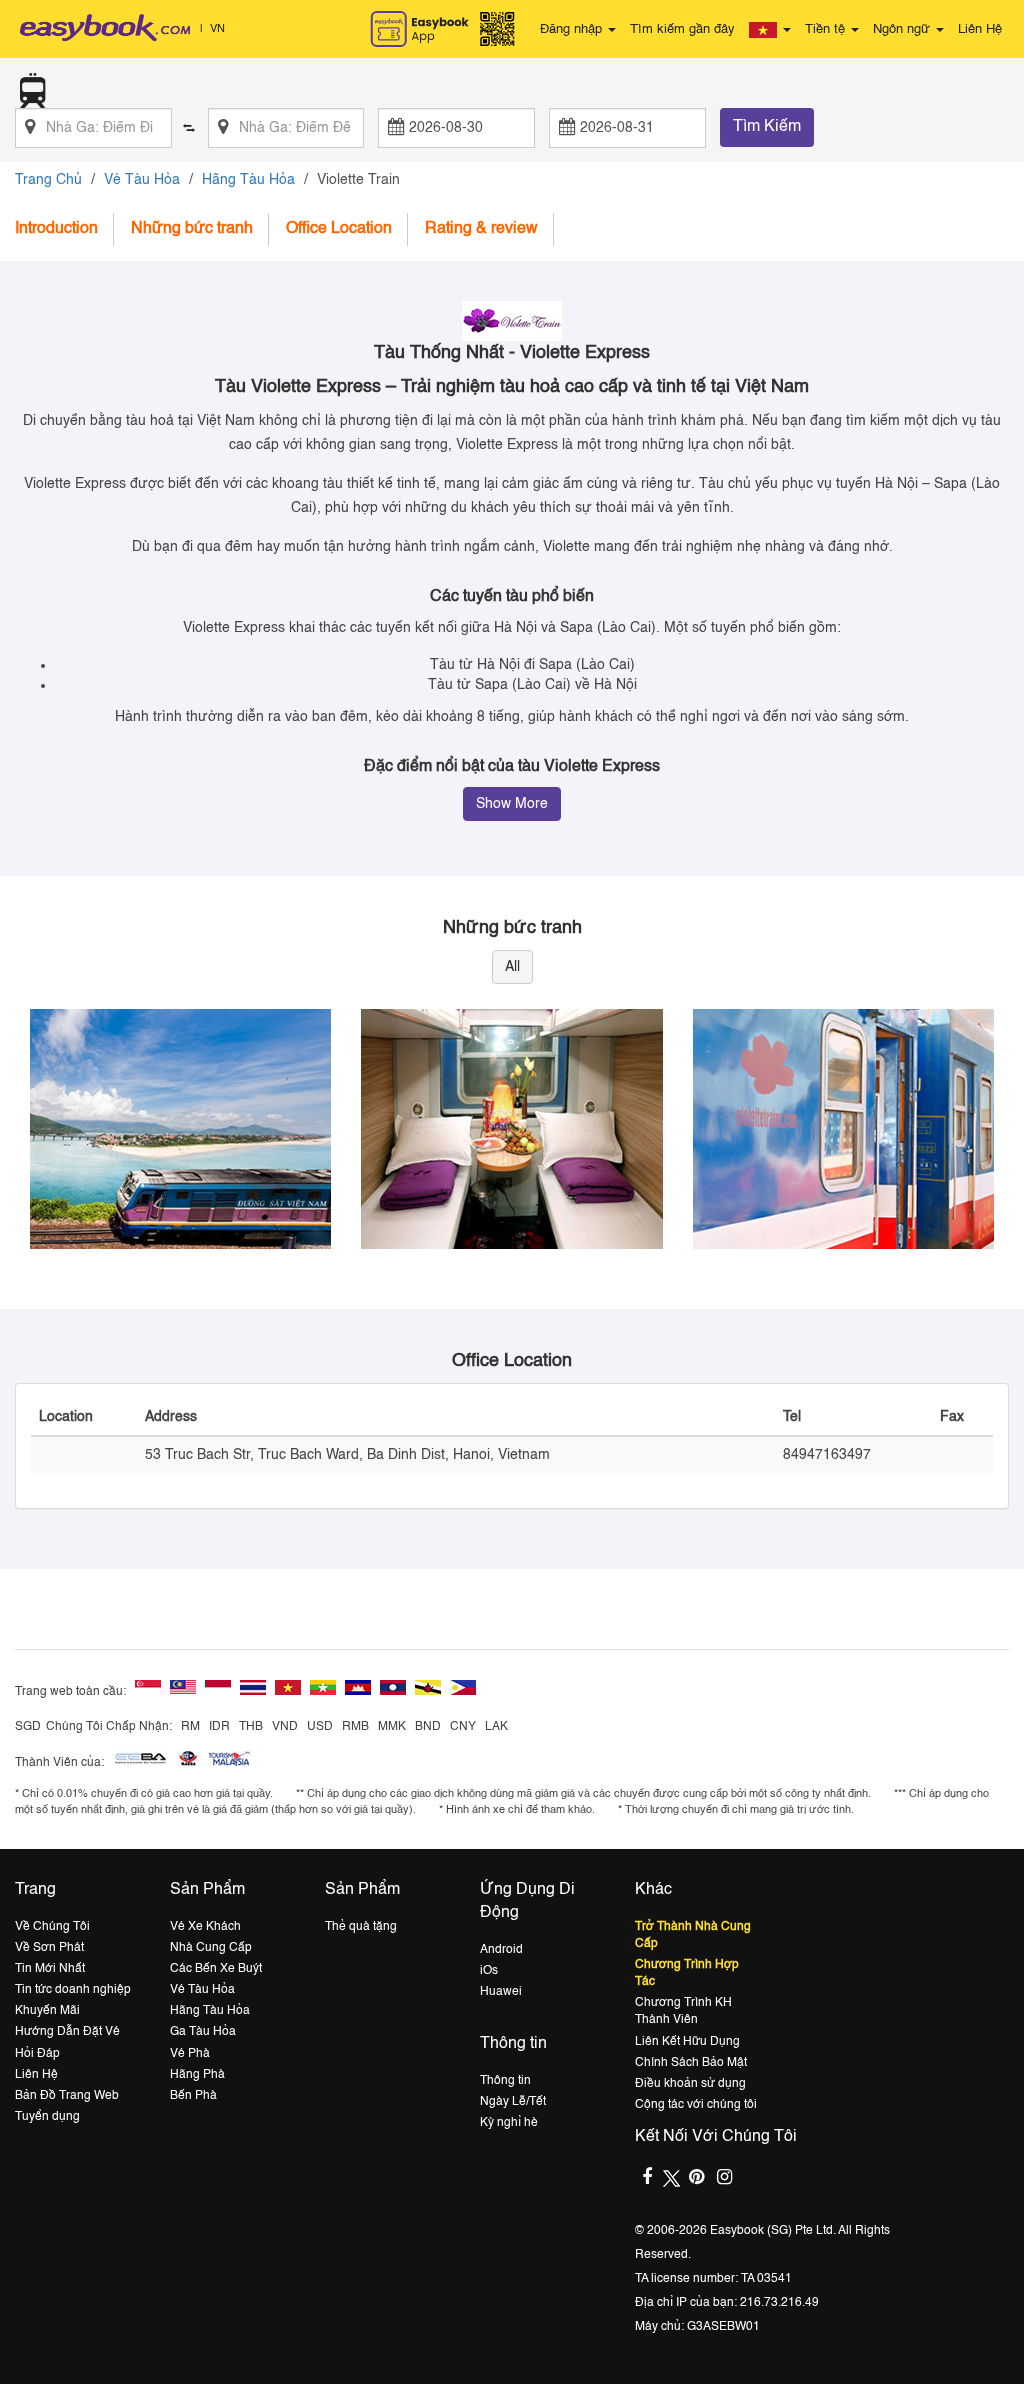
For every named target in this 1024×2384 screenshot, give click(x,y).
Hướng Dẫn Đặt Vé (67, 2032)
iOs (489, 1971)
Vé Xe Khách (205, 1927)
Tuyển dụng (47, 2117)
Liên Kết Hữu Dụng (687, 2042)
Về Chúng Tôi (52, 1927)
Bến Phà (193, 2096)
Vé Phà (190, 2054)
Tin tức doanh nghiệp (73, 1990)
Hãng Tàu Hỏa (248, 180)
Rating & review (481, 229)
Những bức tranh (192, 229)
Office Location (339, 229)
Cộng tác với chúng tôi (696, 2105)
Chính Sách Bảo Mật (691, 2063)
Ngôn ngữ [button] (903, 29)
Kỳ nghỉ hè (509, 2123)
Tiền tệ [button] (827, 29)
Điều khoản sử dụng (690, 2084)
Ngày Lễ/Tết (513, 2102)
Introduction (56, 229)
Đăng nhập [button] (573, 29)
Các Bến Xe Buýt (216, 1969)
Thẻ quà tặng (361, 1927)
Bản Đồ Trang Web (67, 2096)
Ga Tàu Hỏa (203, 2032)
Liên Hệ (980, 29)
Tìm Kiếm (767, 127)
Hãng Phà (197, 2075)
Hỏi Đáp (37, 2054)
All (512, 967)
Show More (512, 804)
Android (501, 1950)
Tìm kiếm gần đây (682, 29)
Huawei (501, 1992)
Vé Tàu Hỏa (142, 180)
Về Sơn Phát (49, 1948)
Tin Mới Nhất (50, 1969)
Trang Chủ (48, 180)
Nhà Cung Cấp (211, 1948)
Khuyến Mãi (47, 2011)
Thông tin (505, 2081)
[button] (770, 30)
